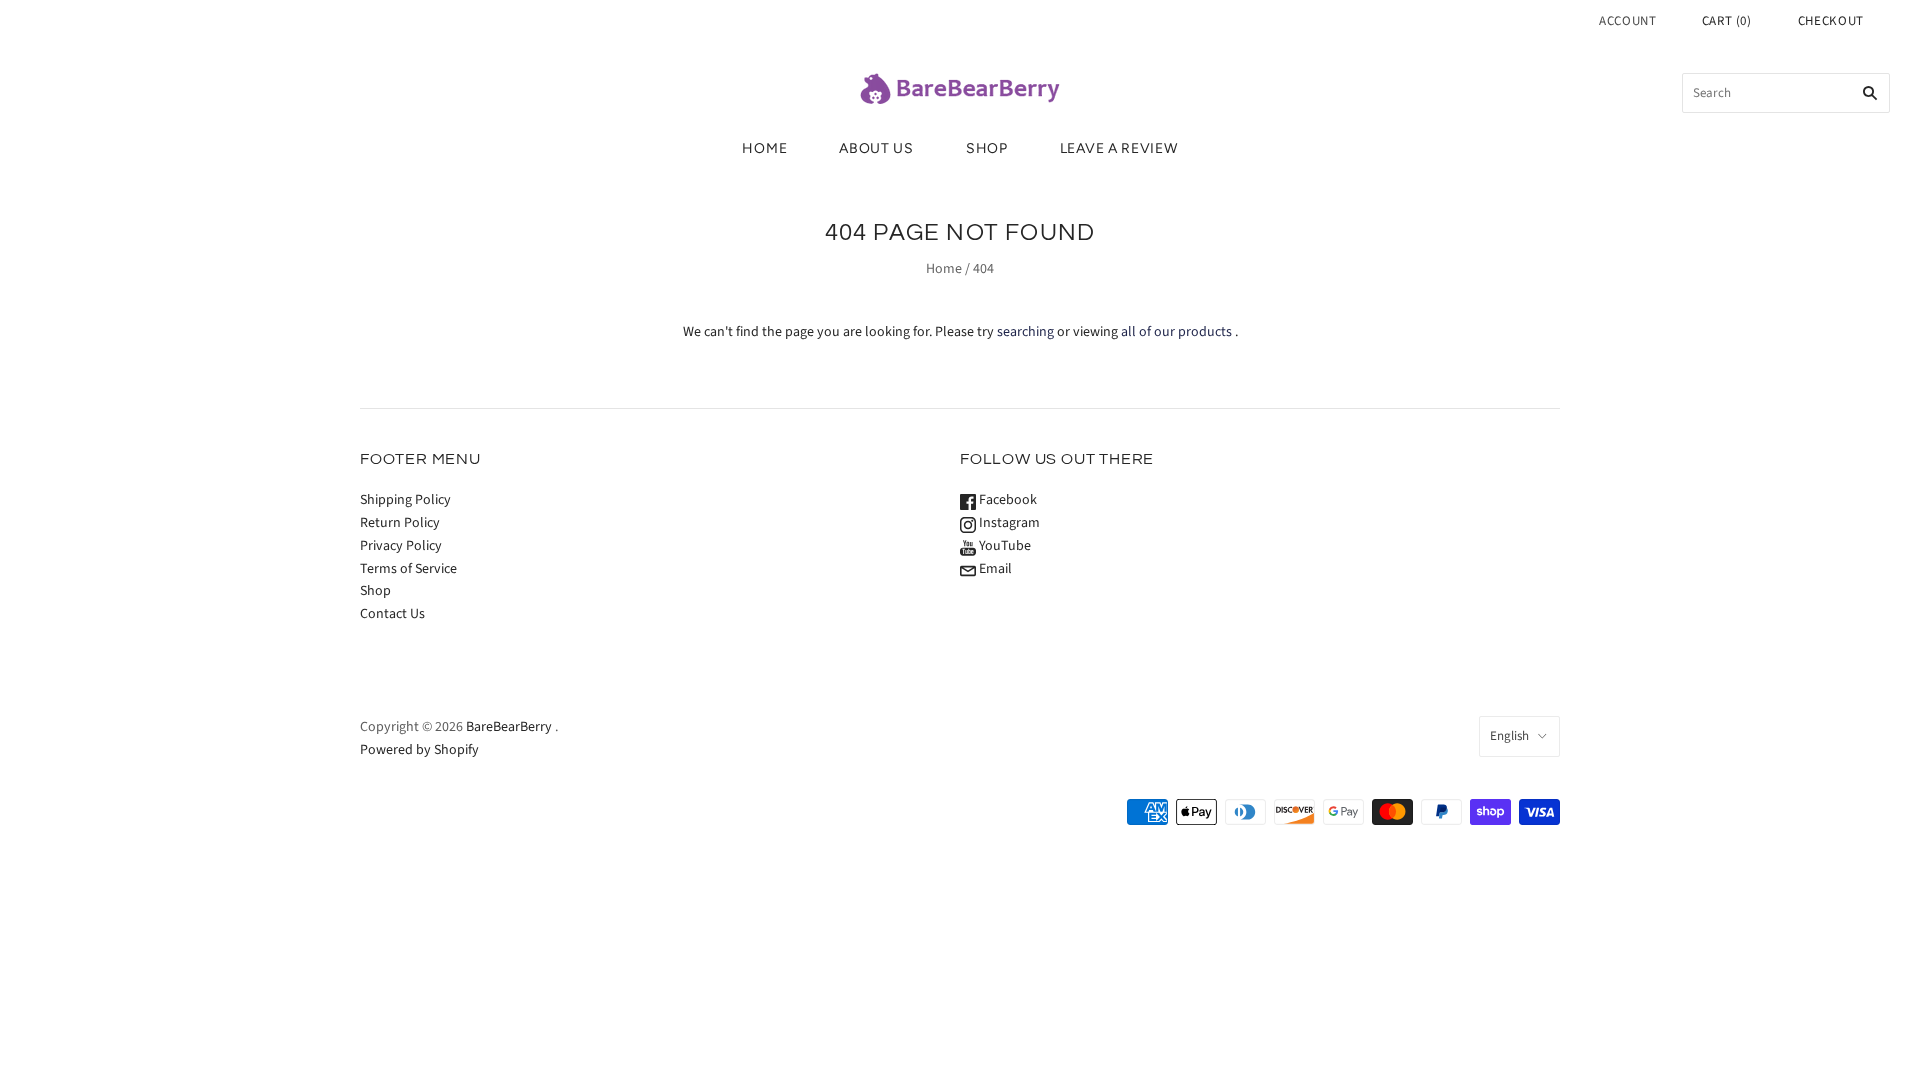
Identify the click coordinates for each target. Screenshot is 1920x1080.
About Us (876, 148)
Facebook (1006, 500)
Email (994, 569)
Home (764, 148)
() (1727, 21)
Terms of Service (408, 569)
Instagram (1008, 523)
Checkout (1831, 21)
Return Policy (400, 523)
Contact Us (392, 614)
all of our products (1176, 332)
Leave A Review (1119, 148)
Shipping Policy (405, 500)
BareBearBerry (509, 727)
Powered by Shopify (419, 750)
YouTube (1003, 546)
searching (1025, 332)
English (1509, 736)
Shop (987, 148)
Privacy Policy (401, 546)
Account (1628, 21)
